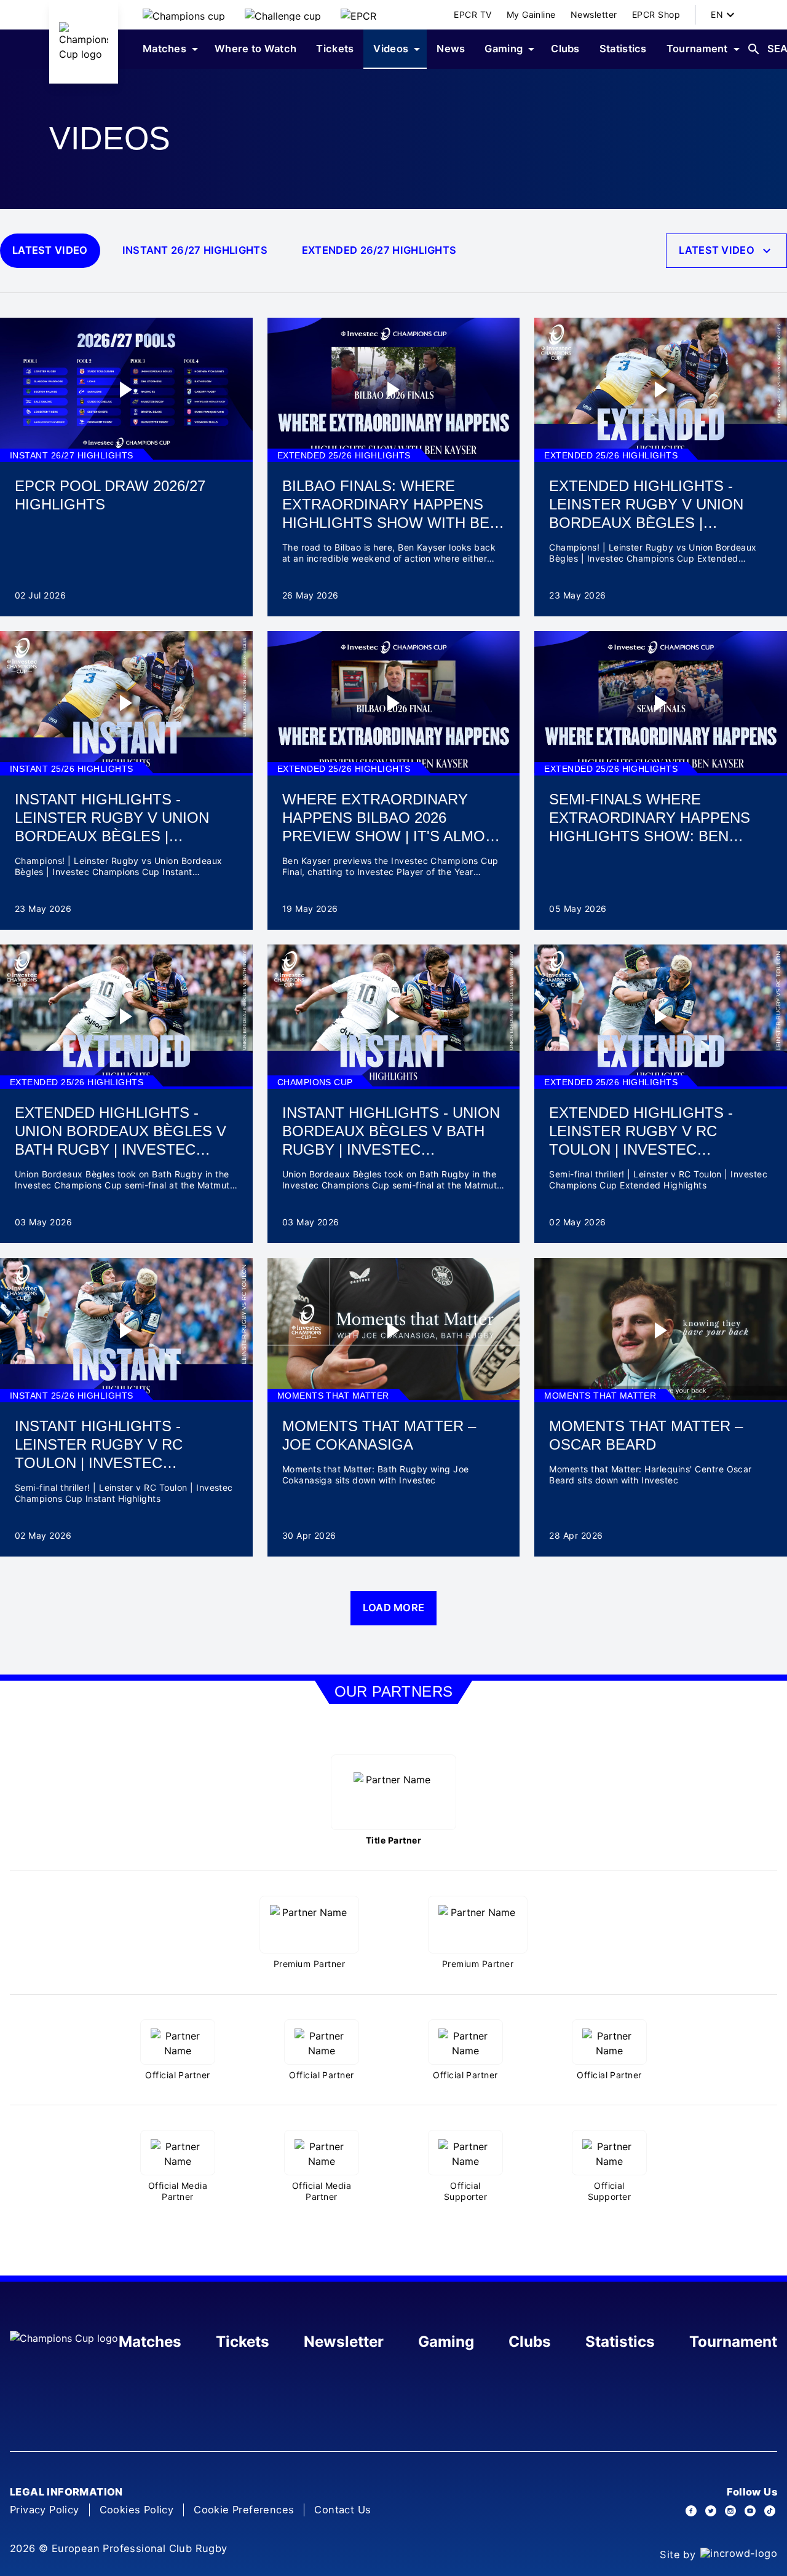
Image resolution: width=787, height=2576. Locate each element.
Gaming (446, 2342)
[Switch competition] (184, 15)
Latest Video (50, 250)
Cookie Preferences (244, 2510)
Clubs (530, 2342)
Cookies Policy (137, 2510)
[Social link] (691, 2511)
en (717, 14)
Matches (150, 2342)
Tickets (243, 2342)
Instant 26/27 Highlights (195, 250)
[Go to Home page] (84, 42)
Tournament (733, 2342)
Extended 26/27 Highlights (379, 250)
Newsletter (344, 2342)
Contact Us (342, 2510)
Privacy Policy (45, 2510)
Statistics (620, 2342)
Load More (394, 1608)
